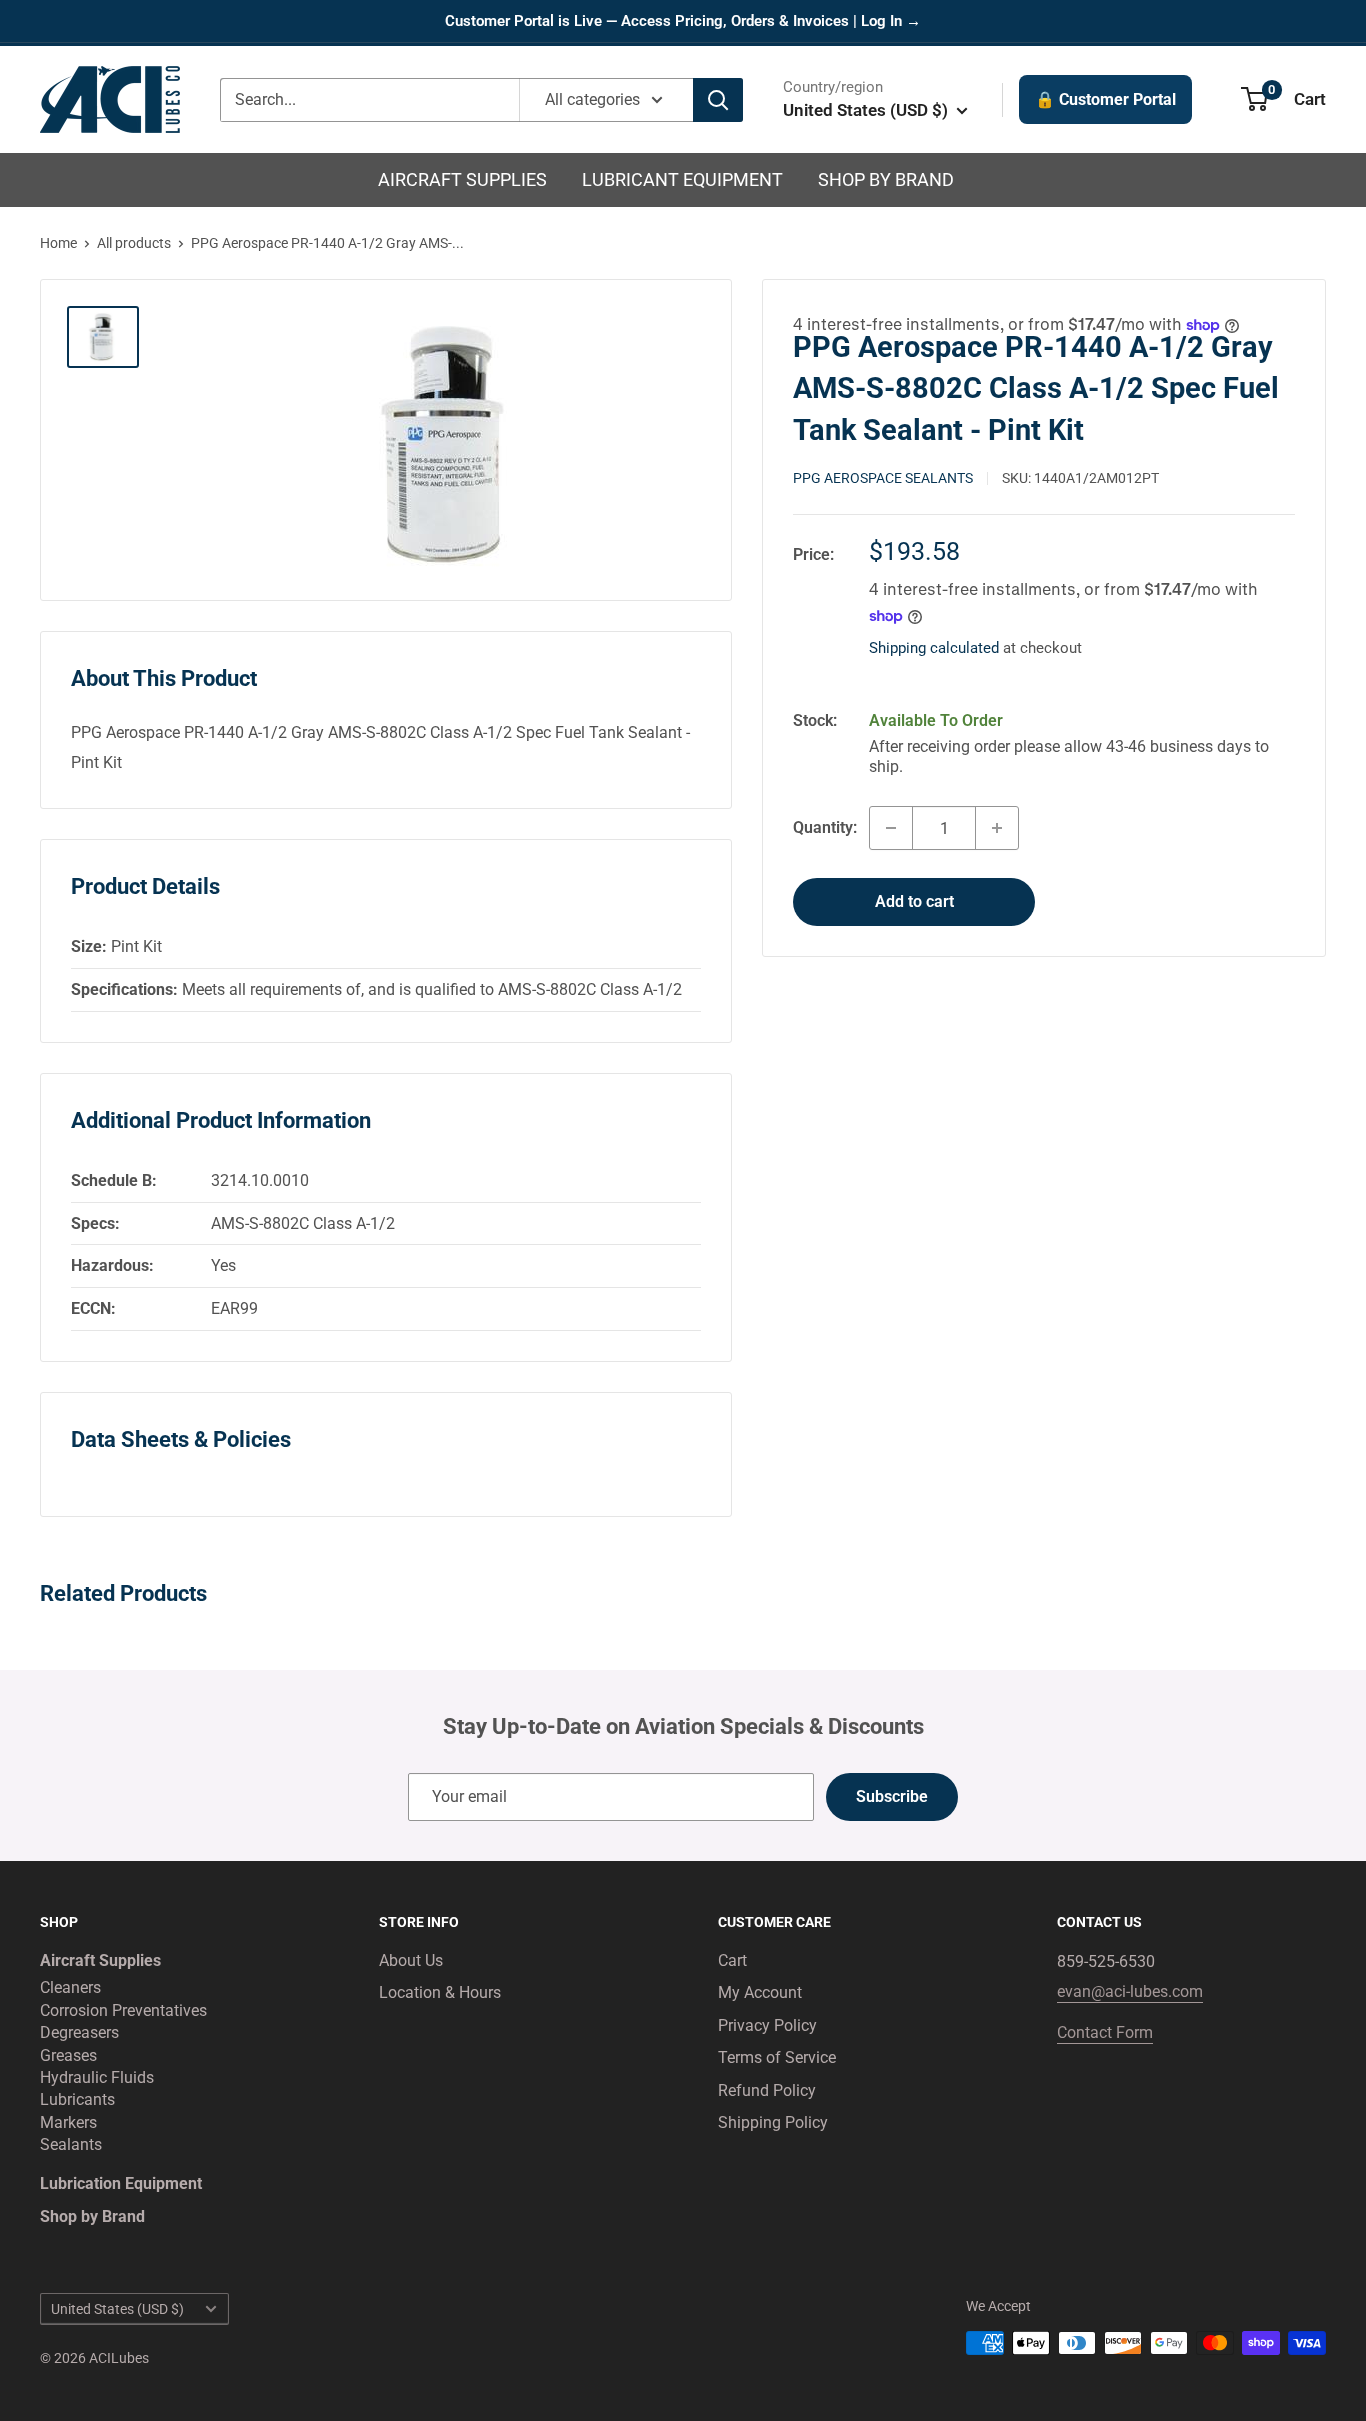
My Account (760, 1992)
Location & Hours (440, 1992)
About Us (411, 1960)
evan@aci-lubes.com (1130, 1991)
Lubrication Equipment (121, 2183)
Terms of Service (777, 2057)
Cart (732, 1960)
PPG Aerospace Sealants (883, 478)
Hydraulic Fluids (97, 2077)
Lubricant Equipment (682, 179)
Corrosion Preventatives (123, 2010)
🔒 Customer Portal (1105, 99)
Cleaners (70, 1987)
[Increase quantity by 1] (997, 828)
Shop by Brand (886, 179)
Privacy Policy (767, 2025)
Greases (68, 2055)
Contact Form (1105, 2032)
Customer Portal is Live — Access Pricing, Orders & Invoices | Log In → (683, 21)
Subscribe (892, 1796)
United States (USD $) (117, 2309)
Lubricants (77, 2099)
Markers (68, 2122)
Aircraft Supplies (462, 179)
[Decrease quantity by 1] (891, 828)
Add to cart (914, 901)
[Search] (718, 100)
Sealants (71, 2144)
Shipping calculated (934, 648)
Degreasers (79, 2032)
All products (134, 243)
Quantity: (825, 827)
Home (58, 243)
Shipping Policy (773, 2122)
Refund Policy (767, 2090)
